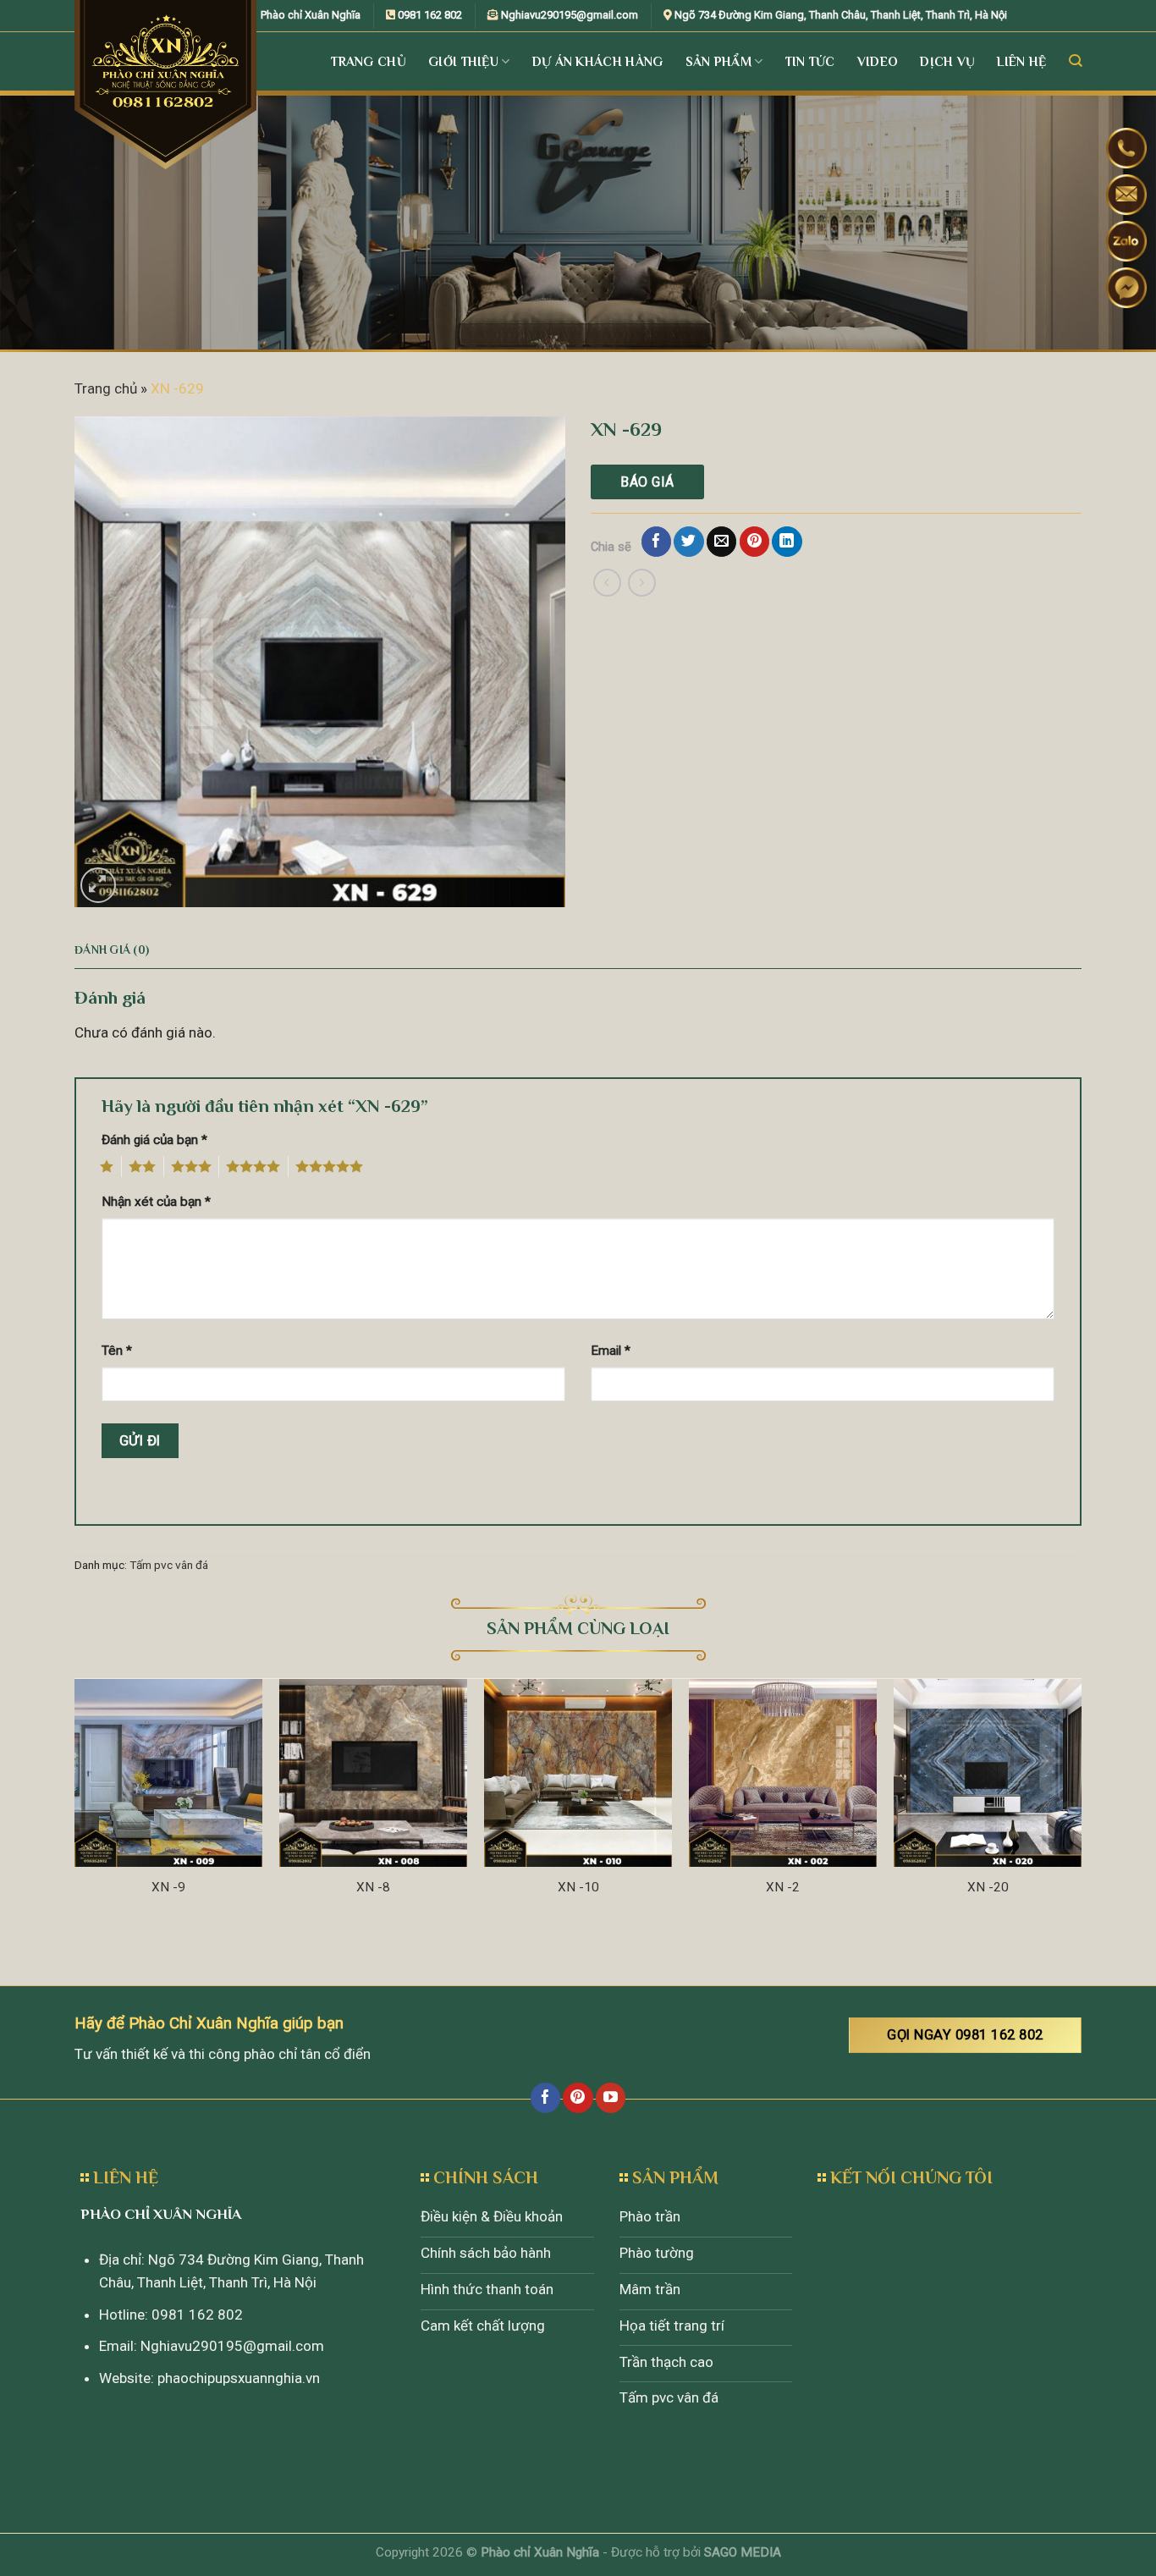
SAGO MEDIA (743, 2552)
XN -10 (578, 1887)
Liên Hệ (1021, 61)
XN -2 (783, 1887)
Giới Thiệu (463, 61)
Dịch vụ (947, 61)
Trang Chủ (369, 61)
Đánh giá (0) (112, 950)
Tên (117, 1351)
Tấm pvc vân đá (169, 1565)
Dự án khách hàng (598, 61)
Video (878, 61)
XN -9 (168, 1887)
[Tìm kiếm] (1075, 61)
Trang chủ (106, 388)
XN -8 (373, 1887)
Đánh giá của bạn (154, 1140)
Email (611, 1351)
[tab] (112, 950)
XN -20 (988, 1887)
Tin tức (810, 61)
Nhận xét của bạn (156, 1202)
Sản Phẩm (718, 61)
